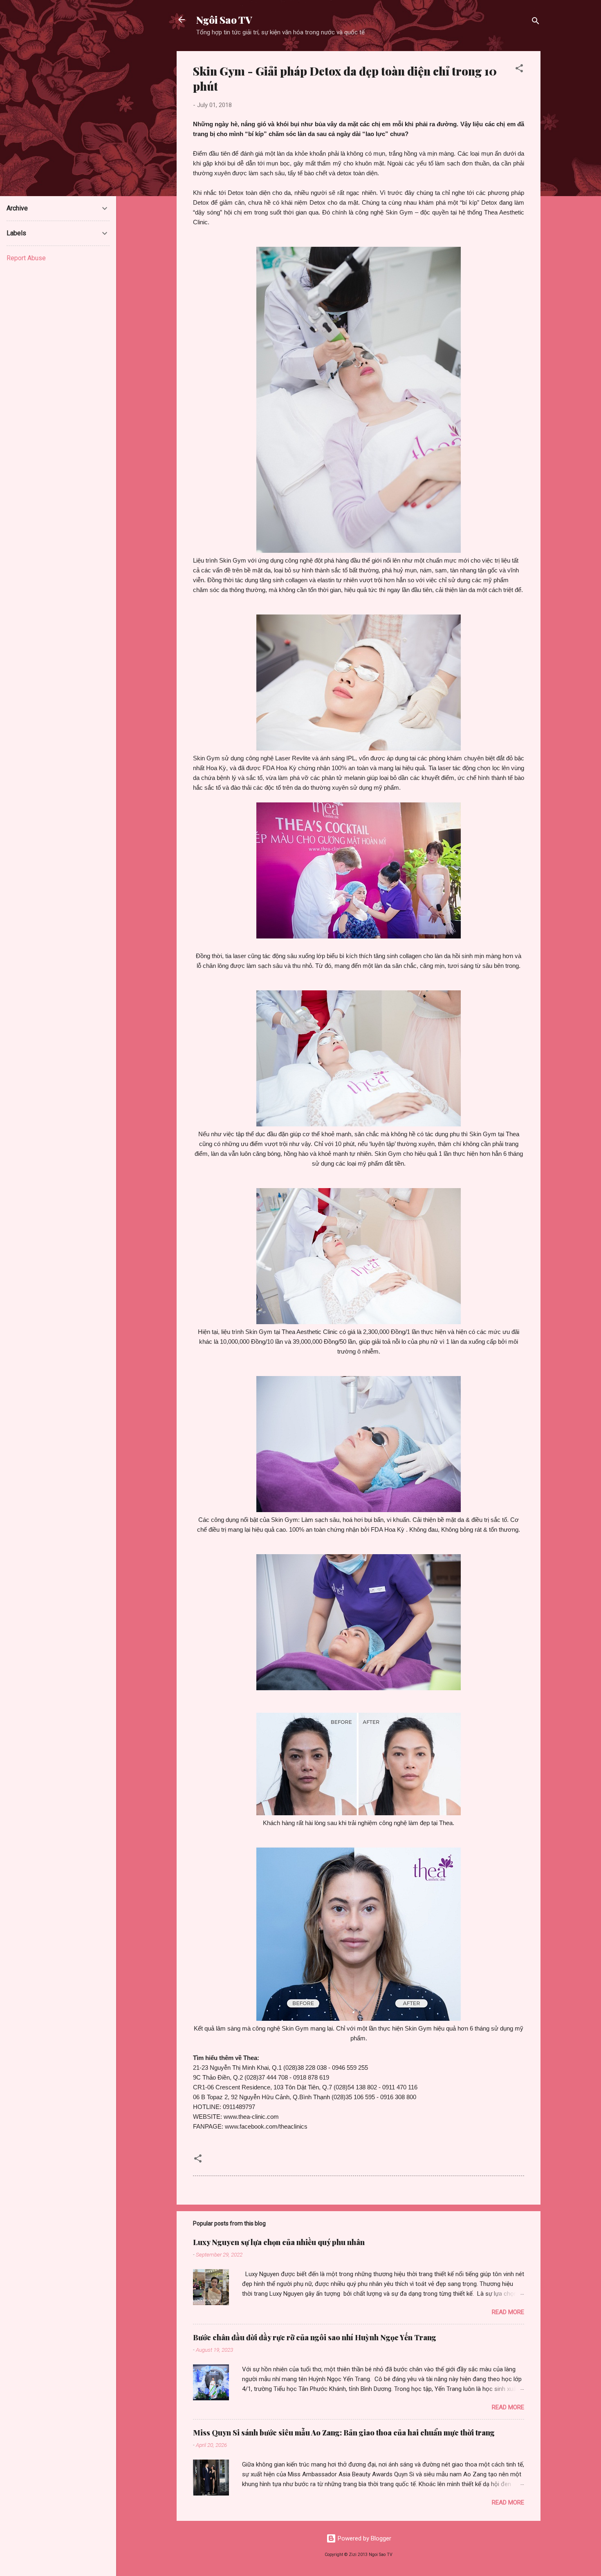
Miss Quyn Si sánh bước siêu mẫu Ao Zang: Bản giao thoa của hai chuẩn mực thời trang (344, 2433)
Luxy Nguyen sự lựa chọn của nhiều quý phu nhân (279, 2242)
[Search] (536, 22)
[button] (519, 70)
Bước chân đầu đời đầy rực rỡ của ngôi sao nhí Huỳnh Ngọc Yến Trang (315, 2337)
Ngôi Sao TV (224, 20)
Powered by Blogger (364, 2538)
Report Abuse (26, 258)
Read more (508, 2312)
